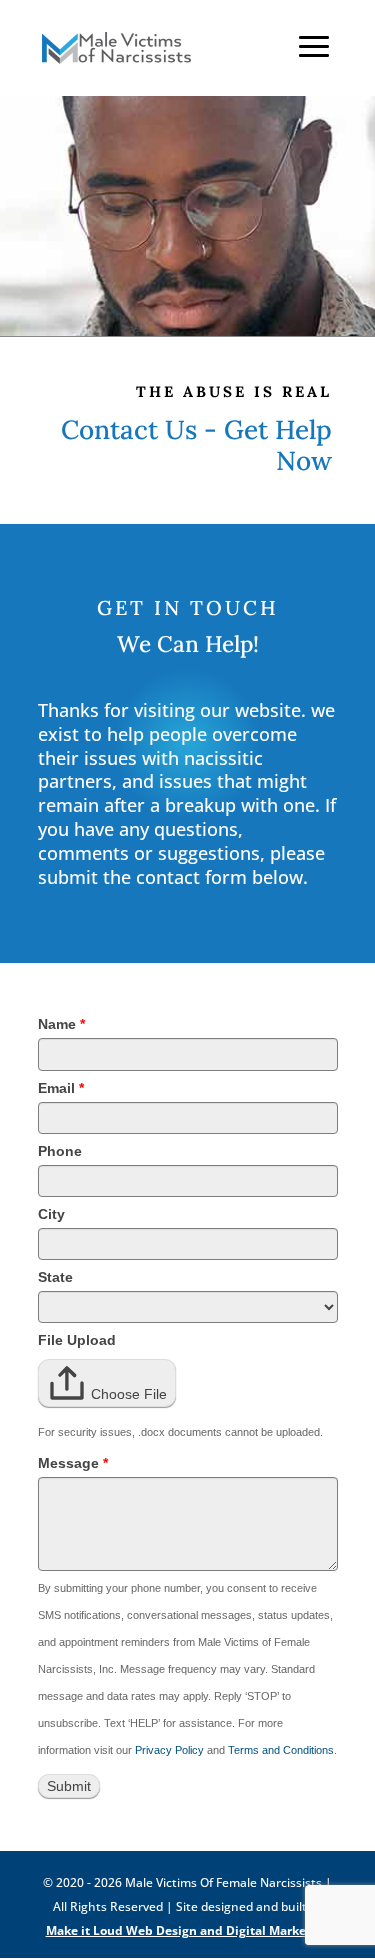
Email (61, 1088)
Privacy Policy (169, 1750)
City (51, 1214)
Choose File (129, 1394)
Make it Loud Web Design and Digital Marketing (188, 1930)
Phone (60, 1151)
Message (73, 1463)
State (55, 1277)
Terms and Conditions (281, 1750)
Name (61, 1024)
